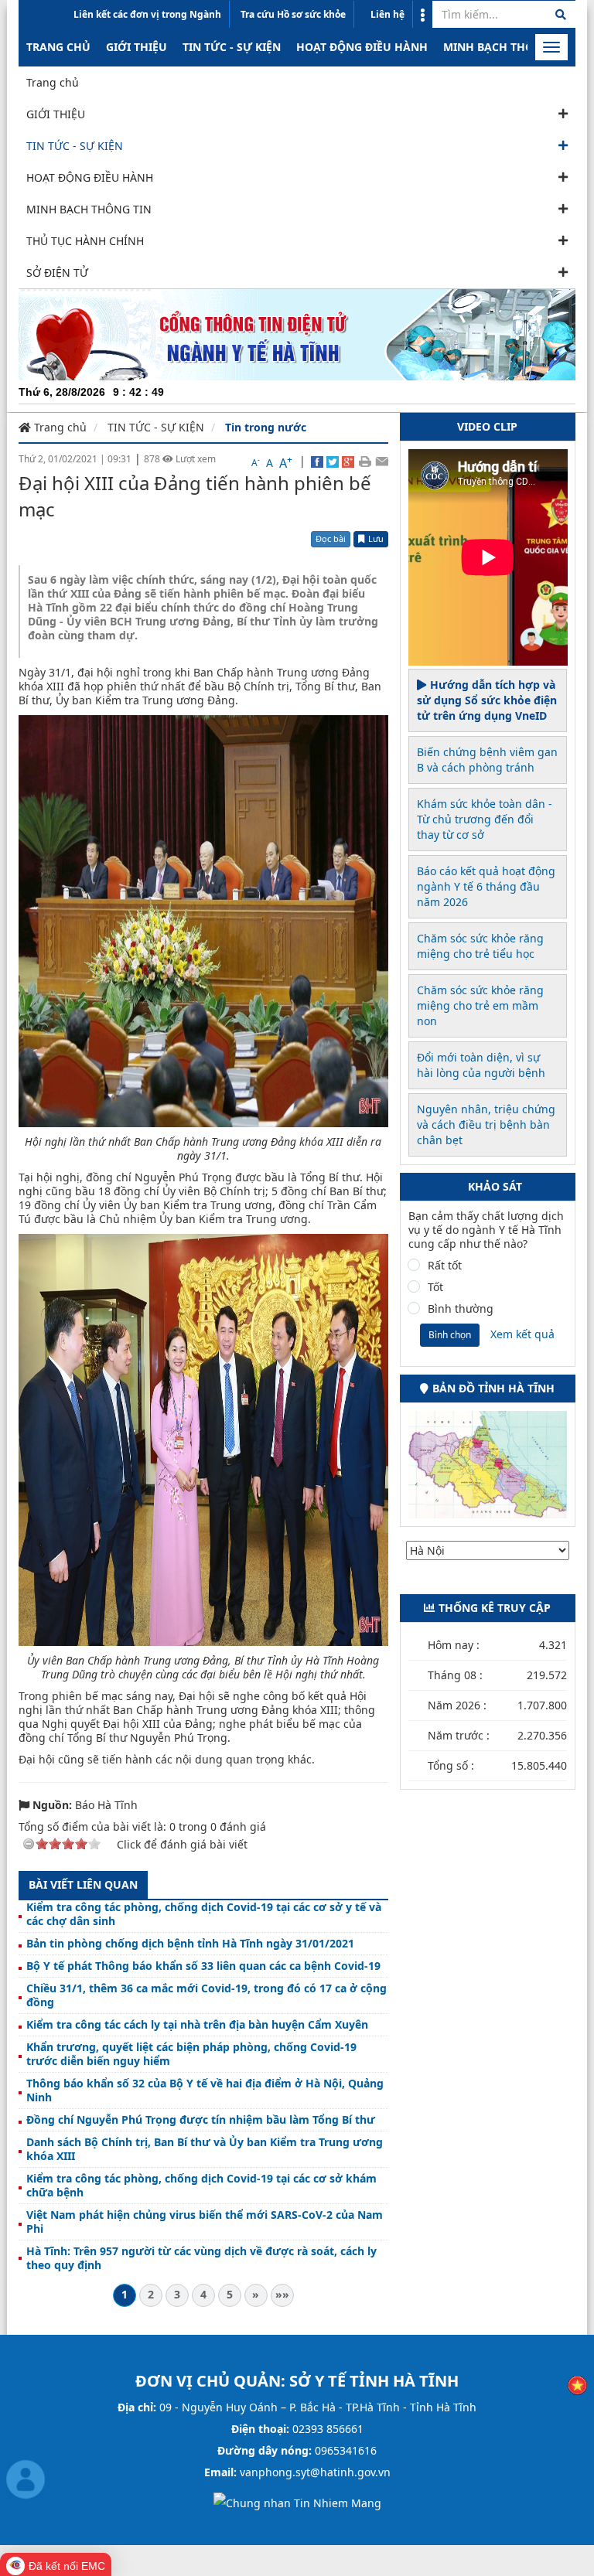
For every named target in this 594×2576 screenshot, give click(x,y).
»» (282, 2294)
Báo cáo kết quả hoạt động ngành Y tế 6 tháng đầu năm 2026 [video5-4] (486, 886)
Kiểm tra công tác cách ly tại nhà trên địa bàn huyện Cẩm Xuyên (197, 2025)
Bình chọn (450, 1335)
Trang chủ (58, 47)
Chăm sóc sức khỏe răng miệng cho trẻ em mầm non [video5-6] (480, 1005)
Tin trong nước (266, 427)
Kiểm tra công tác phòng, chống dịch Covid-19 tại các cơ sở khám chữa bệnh (201, 2186)
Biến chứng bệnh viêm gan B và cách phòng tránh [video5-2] (487, 760)
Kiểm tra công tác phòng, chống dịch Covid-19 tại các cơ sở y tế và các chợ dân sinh (204, 1914)
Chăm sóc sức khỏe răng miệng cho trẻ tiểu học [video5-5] (480, 946)
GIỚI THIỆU (137, 47)
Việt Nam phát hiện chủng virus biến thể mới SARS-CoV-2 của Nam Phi (205, 2222)
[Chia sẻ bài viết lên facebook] (317, 461)
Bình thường (461, 1309)
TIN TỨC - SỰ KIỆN (232, 47)
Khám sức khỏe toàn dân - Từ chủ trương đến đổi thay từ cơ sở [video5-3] (485, 819)
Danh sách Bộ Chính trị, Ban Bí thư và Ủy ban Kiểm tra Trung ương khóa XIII (205, 2149)
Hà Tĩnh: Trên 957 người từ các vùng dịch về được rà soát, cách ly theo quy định (201, 2258)
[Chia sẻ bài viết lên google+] (348, 461)
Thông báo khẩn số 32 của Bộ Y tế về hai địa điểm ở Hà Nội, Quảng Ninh (205, 2090)
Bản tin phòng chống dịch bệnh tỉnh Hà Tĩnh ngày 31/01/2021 (190, 1944)
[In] (365, 461)
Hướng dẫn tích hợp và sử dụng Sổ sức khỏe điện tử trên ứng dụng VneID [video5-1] (487, 700)
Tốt (435, 1287)
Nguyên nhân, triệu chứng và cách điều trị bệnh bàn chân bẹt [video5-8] (486, 1124)
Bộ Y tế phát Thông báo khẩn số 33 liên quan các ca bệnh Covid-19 (203, 1966)
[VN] (577, 2384)
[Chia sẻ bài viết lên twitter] (333, 461)
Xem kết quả (522, 1334)
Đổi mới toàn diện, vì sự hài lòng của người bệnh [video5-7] (481, 1065)
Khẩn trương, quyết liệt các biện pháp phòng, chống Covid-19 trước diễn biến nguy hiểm (191, 2054)
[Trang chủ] (297, 334)
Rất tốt (445, 1266)
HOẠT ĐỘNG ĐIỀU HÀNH (362, 47)
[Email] (382, 461)
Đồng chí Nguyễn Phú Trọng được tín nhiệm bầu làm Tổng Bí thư (201, 2120)
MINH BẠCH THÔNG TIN (507, 47)
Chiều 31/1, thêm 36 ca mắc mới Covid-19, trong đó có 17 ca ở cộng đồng (207, 1995)
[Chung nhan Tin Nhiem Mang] (297, 2501)
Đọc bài (331, 538)
